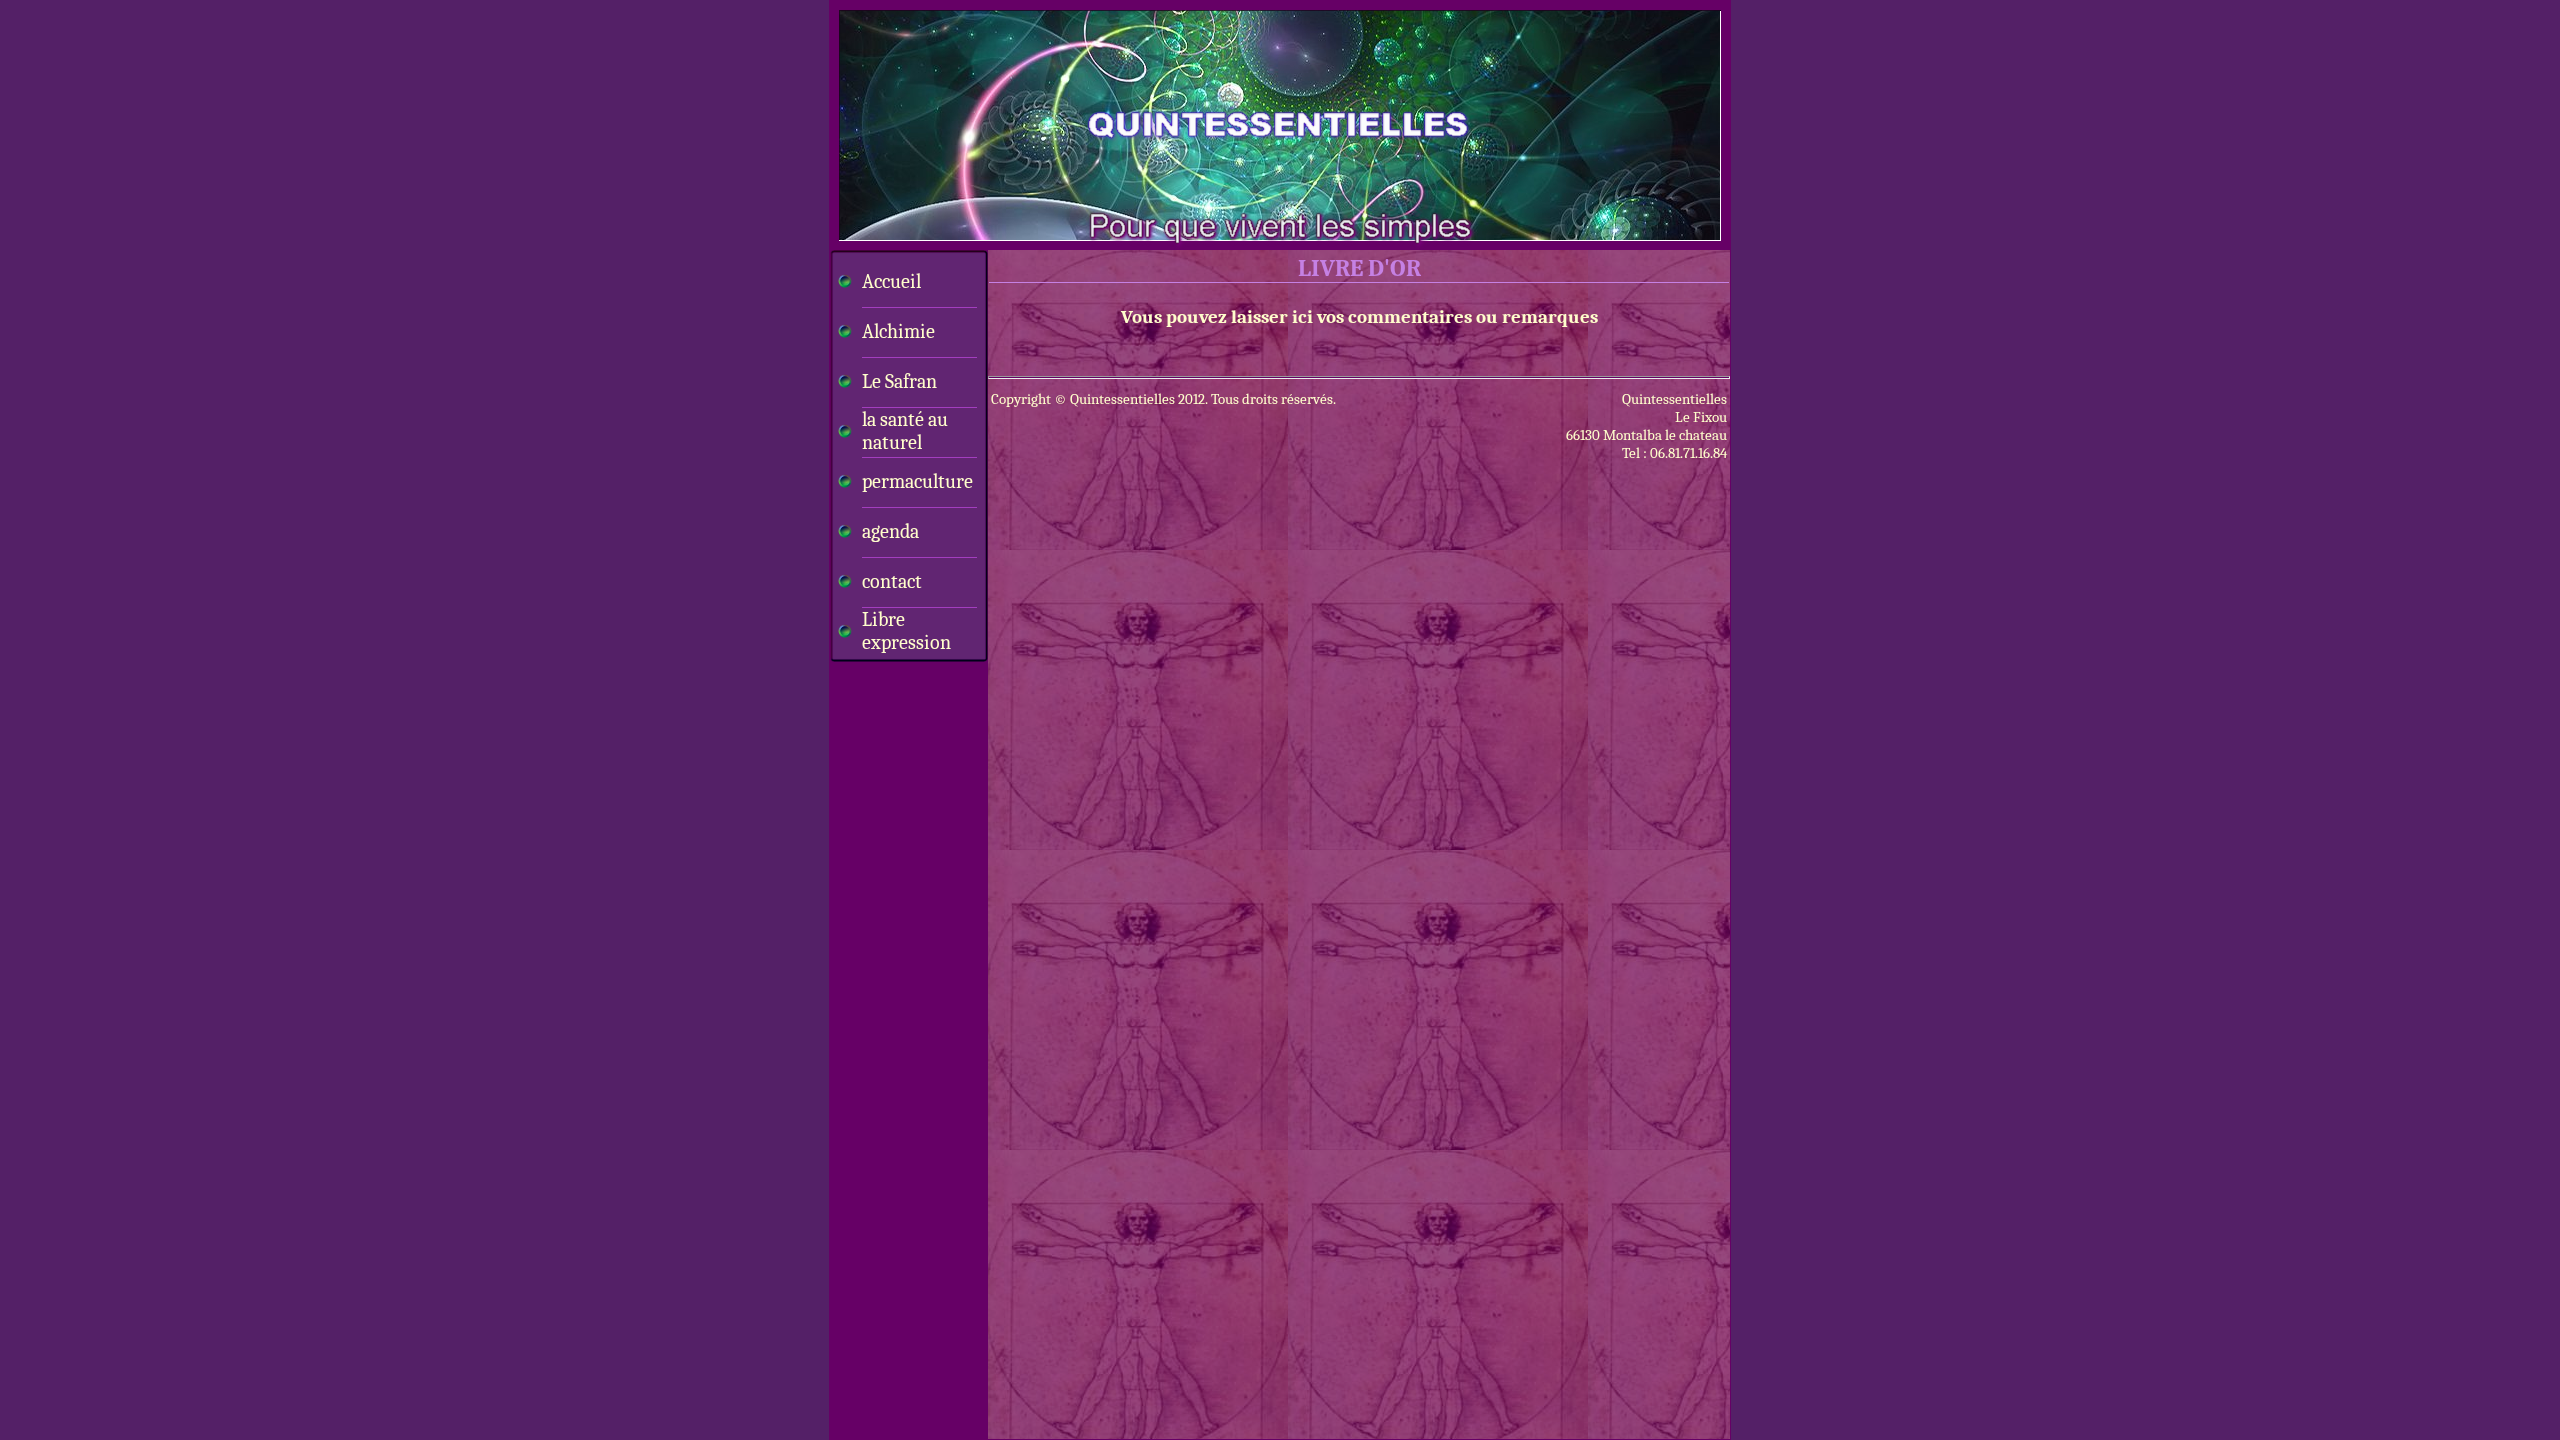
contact (892, 581)
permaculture (917, 481)
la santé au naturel (905, 431)
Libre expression (906, 631)
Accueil (891, 281)
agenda (890, 531)
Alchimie (898, 331)
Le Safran (899, 381)
